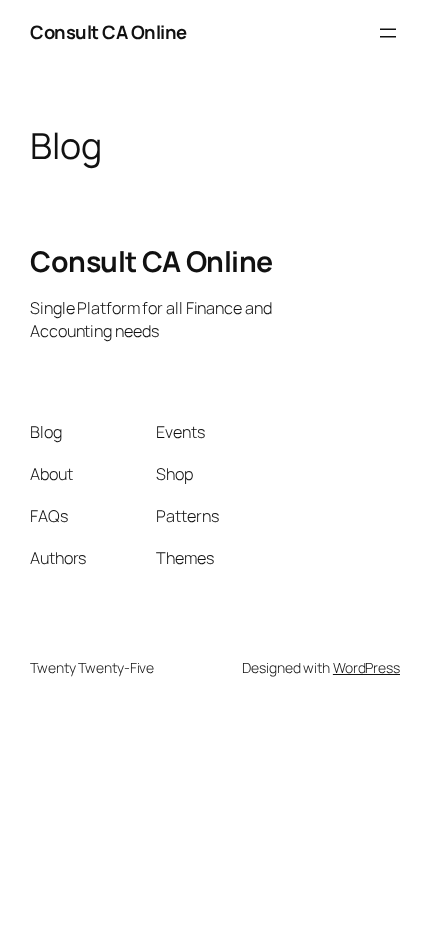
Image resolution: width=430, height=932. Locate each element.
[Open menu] (388, 33)
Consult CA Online (108, 32)
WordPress (366, 667)
